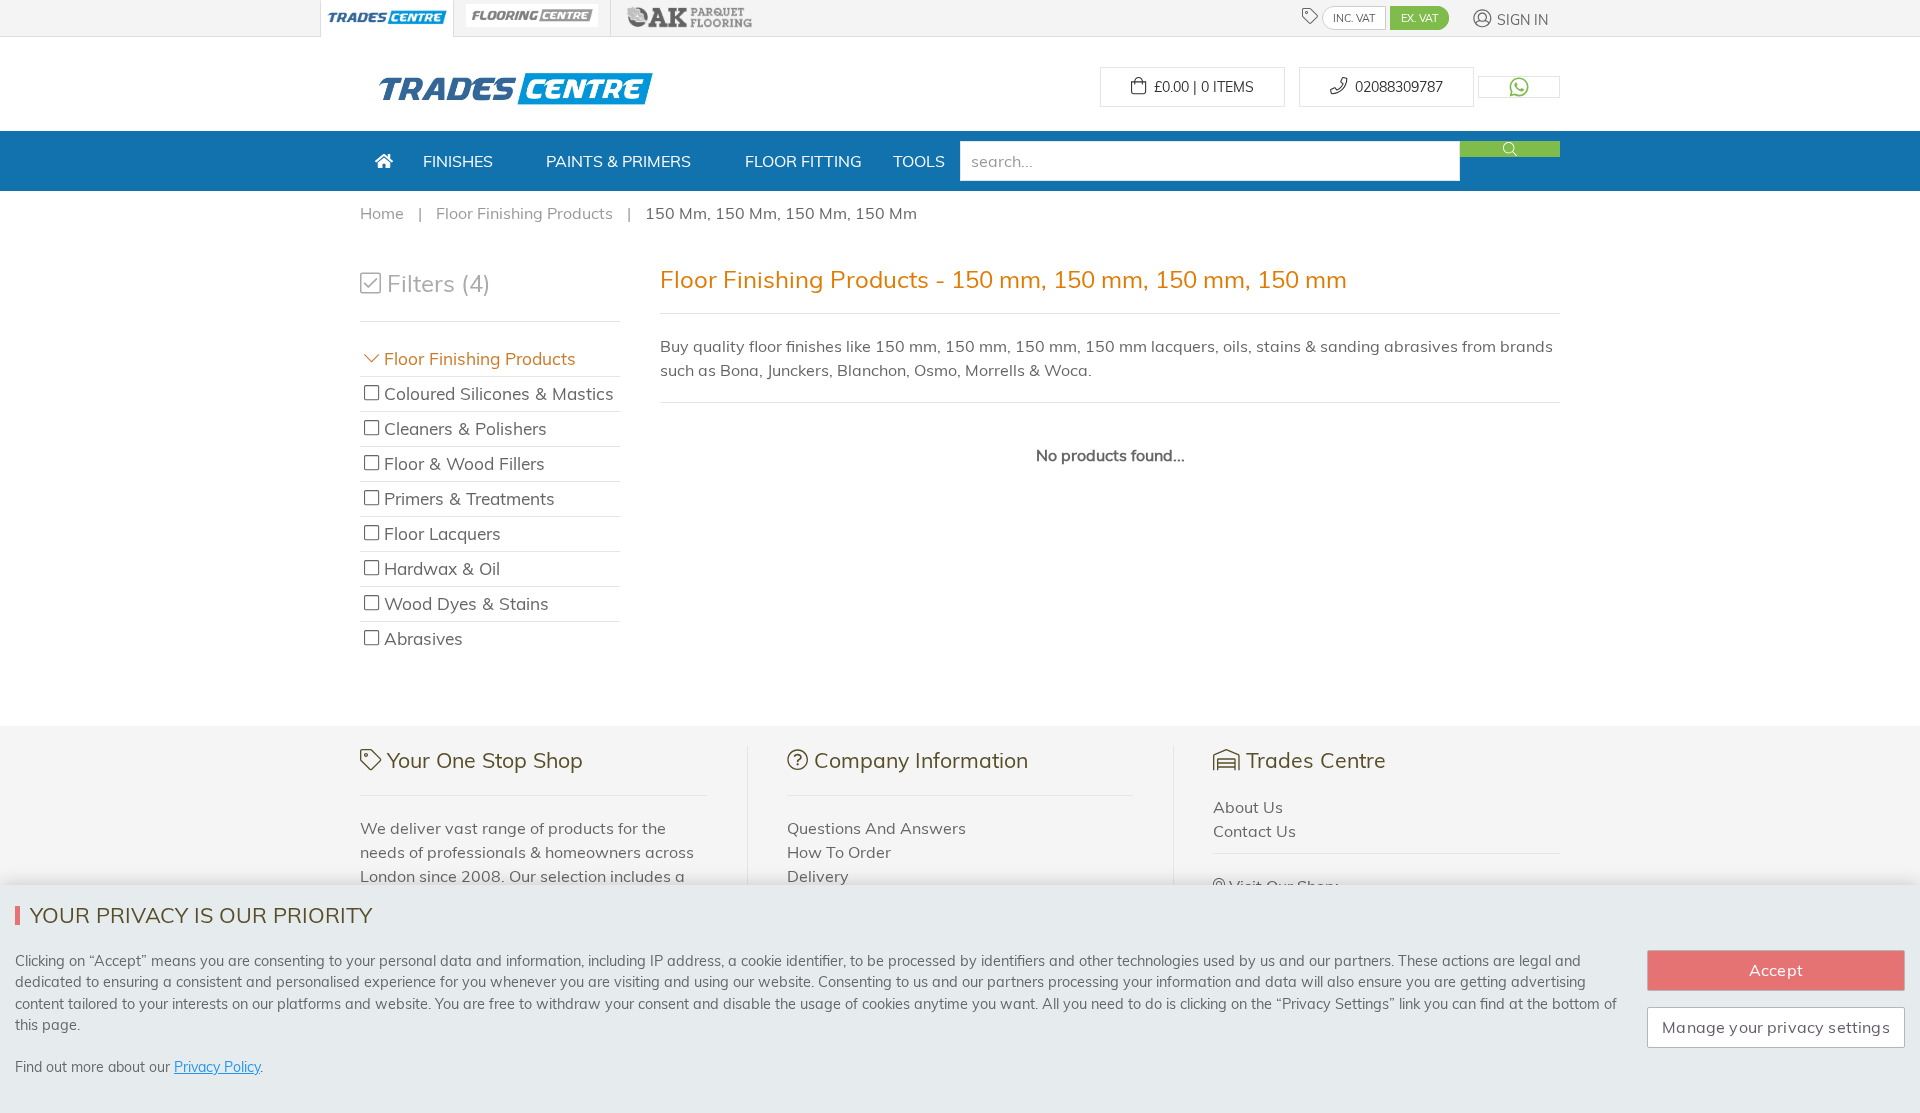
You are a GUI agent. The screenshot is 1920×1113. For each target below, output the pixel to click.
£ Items (1200, 87)
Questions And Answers (876, 828)
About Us (1248, 807)
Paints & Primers (618, 161)
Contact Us (1254, 831)
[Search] (1510, 149)
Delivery (818, 876)
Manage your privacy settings (1775, 1027)
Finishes (458, 161)
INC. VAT (1354, 18)
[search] (1210, 161)
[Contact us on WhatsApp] (1519, 87)
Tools (919, 161)
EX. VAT (1419, 18)
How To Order (839, 852)
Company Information (921, 760)
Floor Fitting (803, 161)
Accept (1776, 970)
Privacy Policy (217, 1067)
